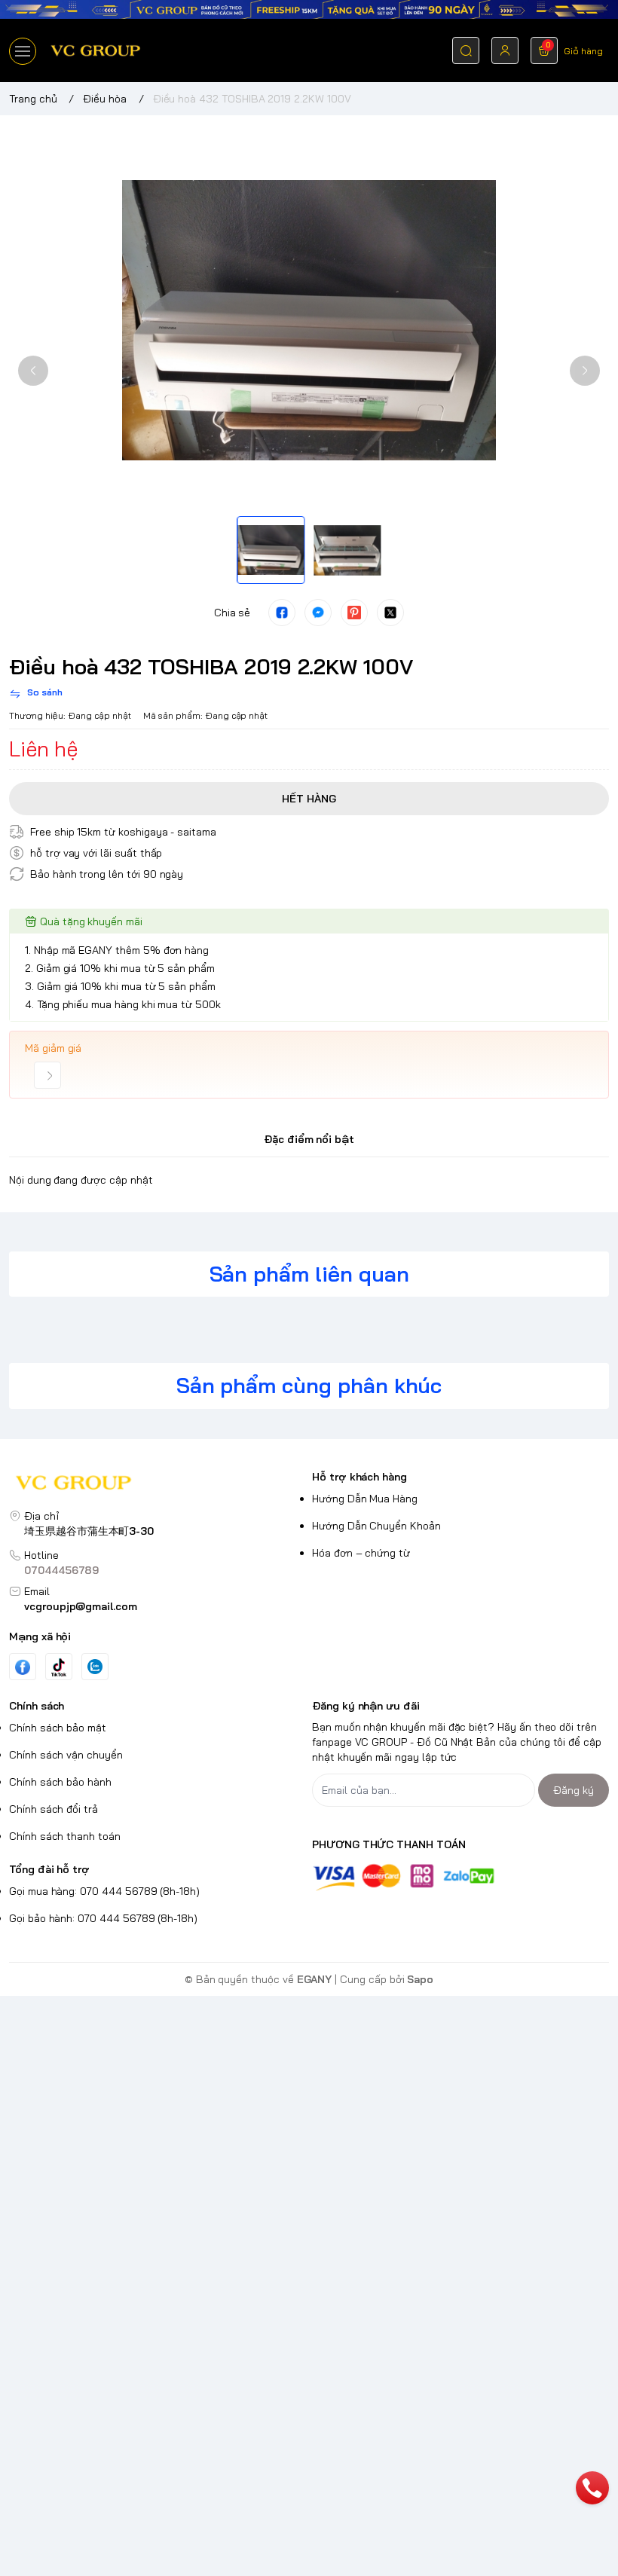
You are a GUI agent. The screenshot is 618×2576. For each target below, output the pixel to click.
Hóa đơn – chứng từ (361, 1553)
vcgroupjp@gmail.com (81, 1606)
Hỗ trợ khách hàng (359, 1477)
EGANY (315, 1979)
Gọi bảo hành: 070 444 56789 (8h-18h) (103, 1918)
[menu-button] (23, 51)
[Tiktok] (59, 1667)
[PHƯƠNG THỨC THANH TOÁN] (460, 1877)
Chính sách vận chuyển (66, 1755)
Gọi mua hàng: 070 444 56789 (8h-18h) (104, 1891)
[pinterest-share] (354, 613)
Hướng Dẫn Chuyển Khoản (376, 1526)
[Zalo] (95, 1667)
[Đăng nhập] (505, 50)
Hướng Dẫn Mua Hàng (365, 1499)
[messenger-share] (318, 613)
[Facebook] (23, 1667)
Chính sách (37, 1706)
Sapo (420, 1979)
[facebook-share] (282, 613)
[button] (33, 371)
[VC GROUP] (96, 50)
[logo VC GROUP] (158, 1485)
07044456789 (61, 1570)
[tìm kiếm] (466, 50)
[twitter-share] (390, 613)
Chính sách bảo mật (58, 1728)
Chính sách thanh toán (65, 1836)
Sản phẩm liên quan (309, 1274)
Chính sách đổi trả (54, 1809)
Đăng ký (574, 1790)
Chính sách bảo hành (60, 1782)
